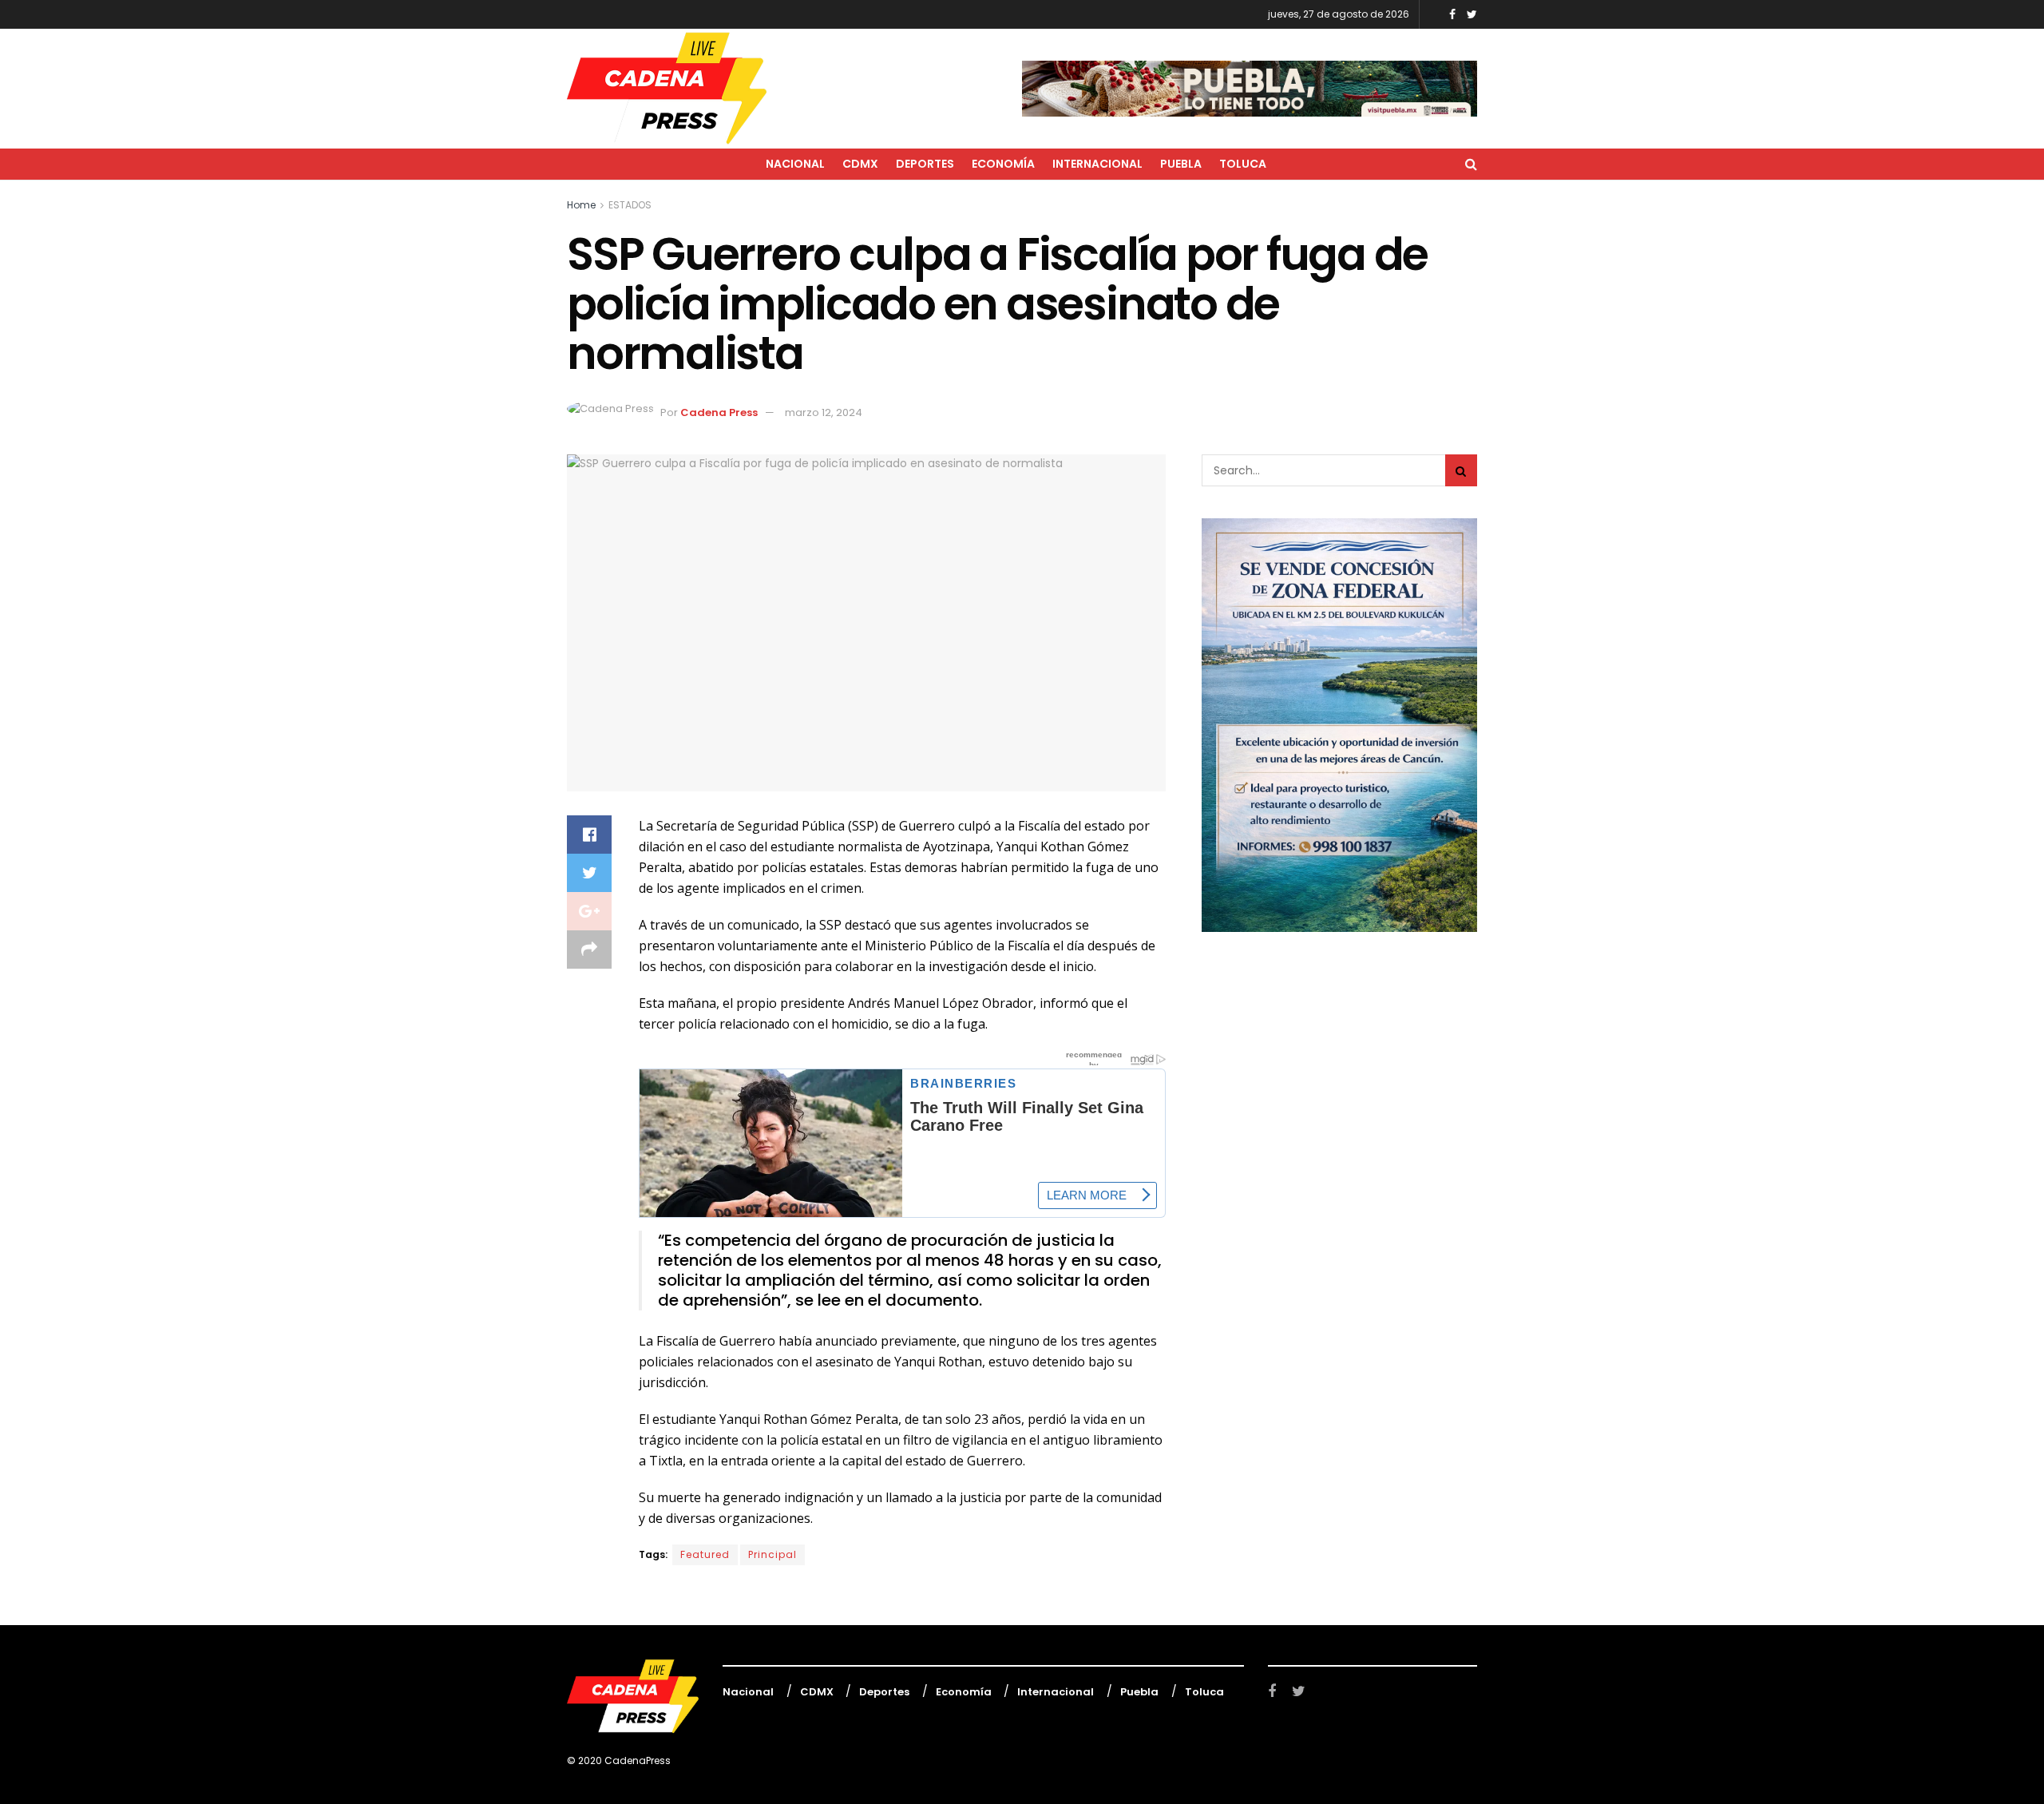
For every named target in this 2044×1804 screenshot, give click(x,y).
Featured (705, 1554)
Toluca (1243, 164)
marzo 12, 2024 (824, 412)
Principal (772, 1554)
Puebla (1181, 164)
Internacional (1097, 164)
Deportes (925, 164)
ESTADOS (630, 205)
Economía (1003, 164)
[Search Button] (1461, 470)
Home (581, 205)
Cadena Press (719, 412)
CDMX (860, 164)
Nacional (795, 164)
